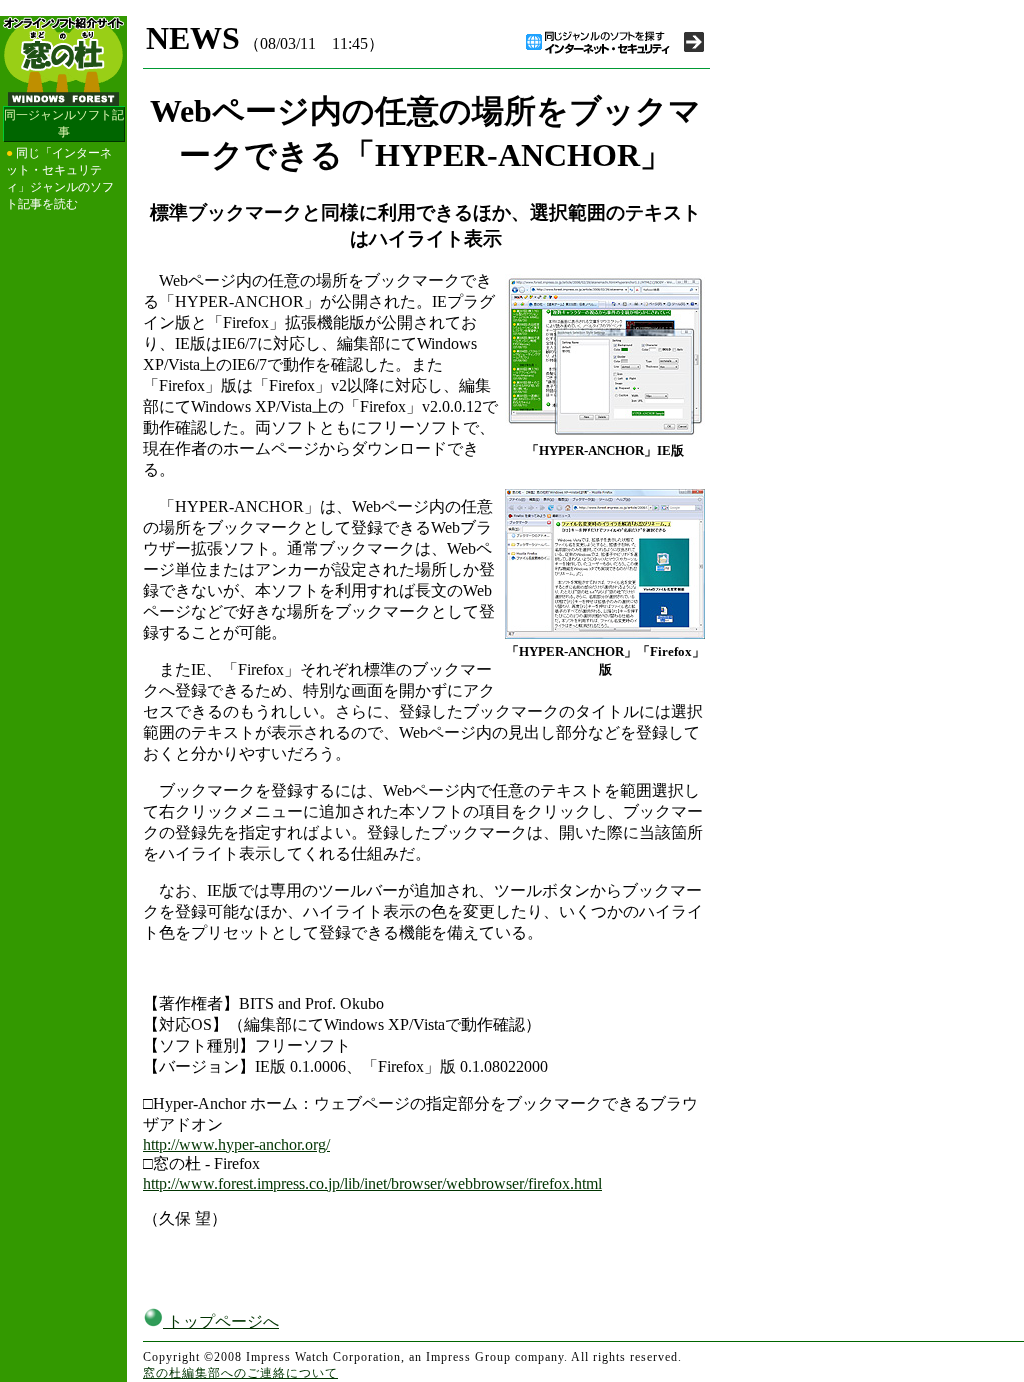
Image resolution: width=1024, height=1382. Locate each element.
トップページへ (221, 1321)
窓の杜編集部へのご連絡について (240, 1373)
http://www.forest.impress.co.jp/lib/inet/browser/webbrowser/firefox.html (372, 1183)
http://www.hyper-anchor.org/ (236, 1144)
